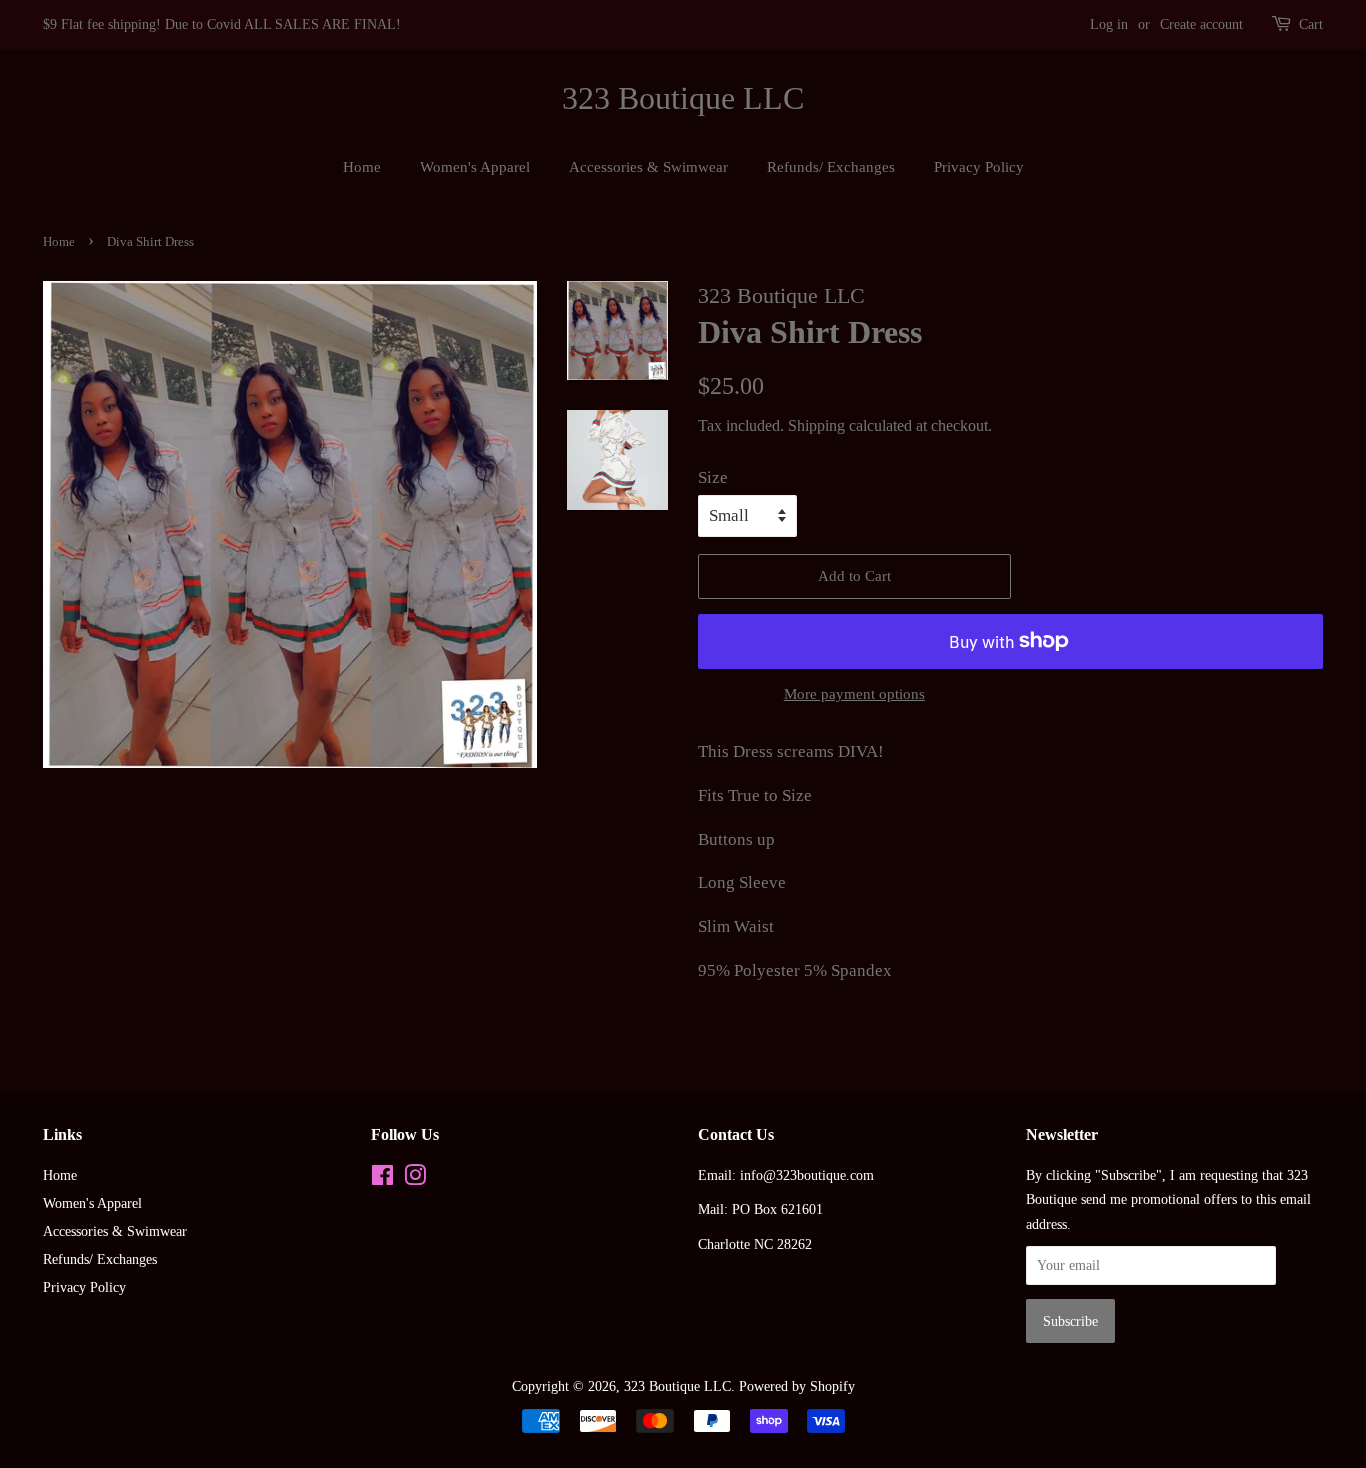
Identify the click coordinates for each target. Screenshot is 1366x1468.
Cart (1311, 24)
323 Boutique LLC (683, 98)
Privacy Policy (979, 167)
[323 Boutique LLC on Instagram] (415, 1179)
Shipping (816, 425)
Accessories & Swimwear (648, 167)
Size (713, 477)
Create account (1201, 24)
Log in (1109, 24)
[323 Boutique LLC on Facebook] (382, 1179)
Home (362, 167)
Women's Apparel (475, 167)
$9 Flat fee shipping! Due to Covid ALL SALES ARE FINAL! (222, 24)
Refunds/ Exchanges (831, 167)
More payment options (854, 694)
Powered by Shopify (797, 1386)
